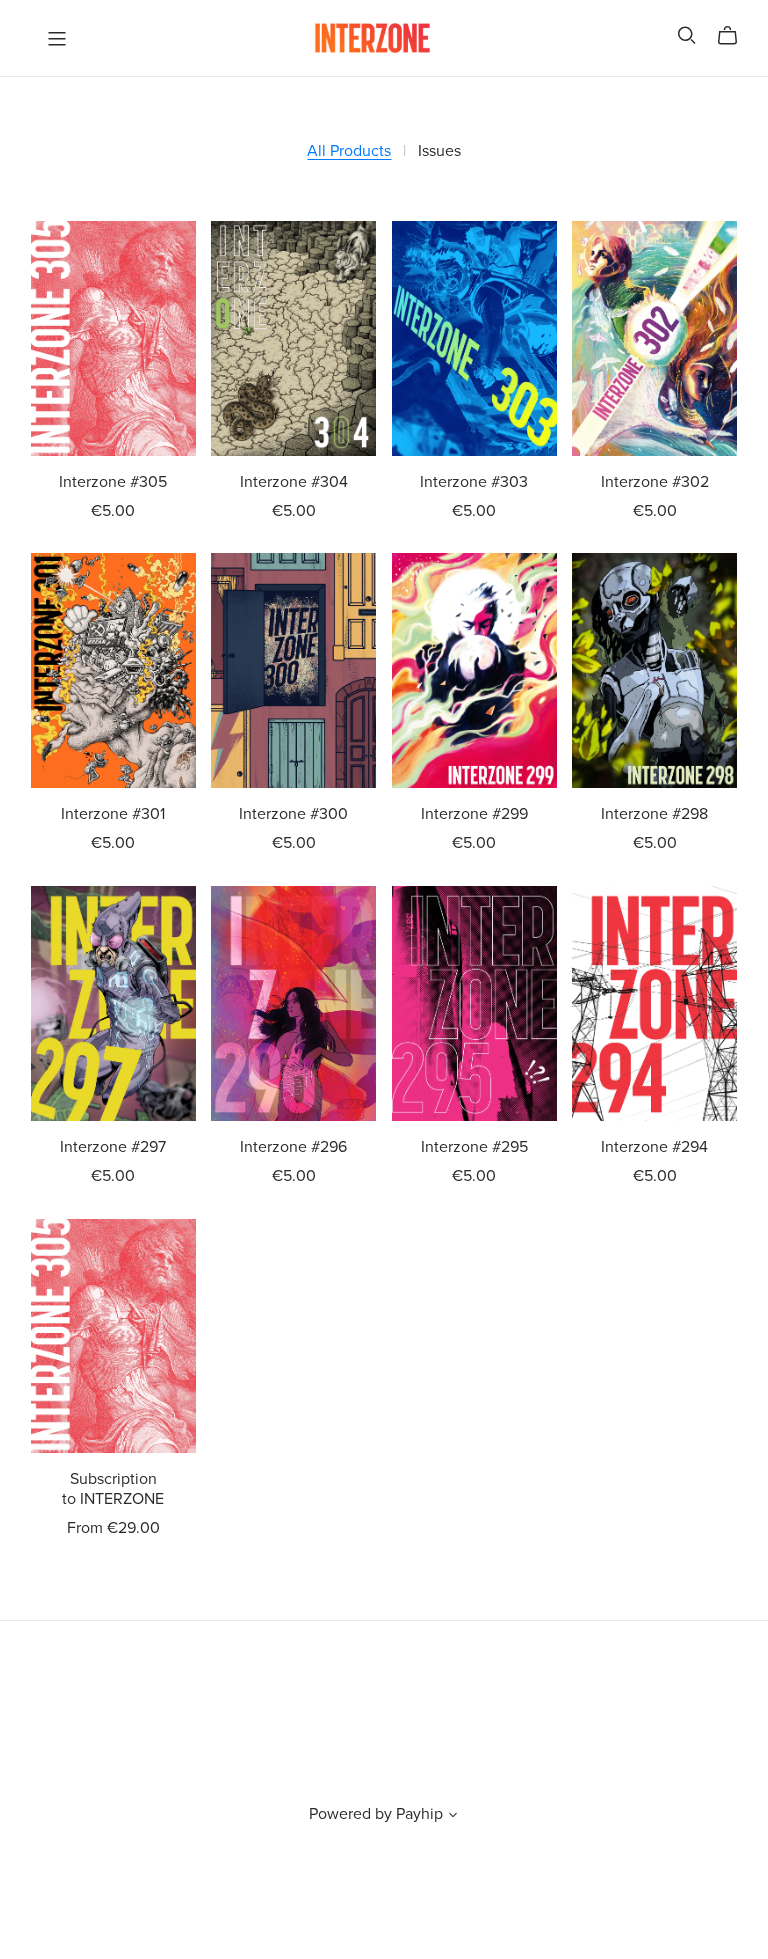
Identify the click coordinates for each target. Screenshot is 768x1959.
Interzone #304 (294, 482)
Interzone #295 (474, 1147)
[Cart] (735, 36)
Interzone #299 (474, 814)
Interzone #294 (654, 1147)
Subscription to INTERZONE (113, 1488)
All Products (349, 151)
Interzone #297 (113, 1147)
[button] (453, 1817)
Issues (439, 151)
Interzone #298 (654, 814)
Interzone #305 (113, 482)
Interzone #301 (113, 814)
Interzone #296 (293, 1147)
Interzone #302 (655, 482)
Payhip (419, 1814)
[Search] (687, 35)
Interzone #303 (474, 482)
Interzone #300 (293, 814)
